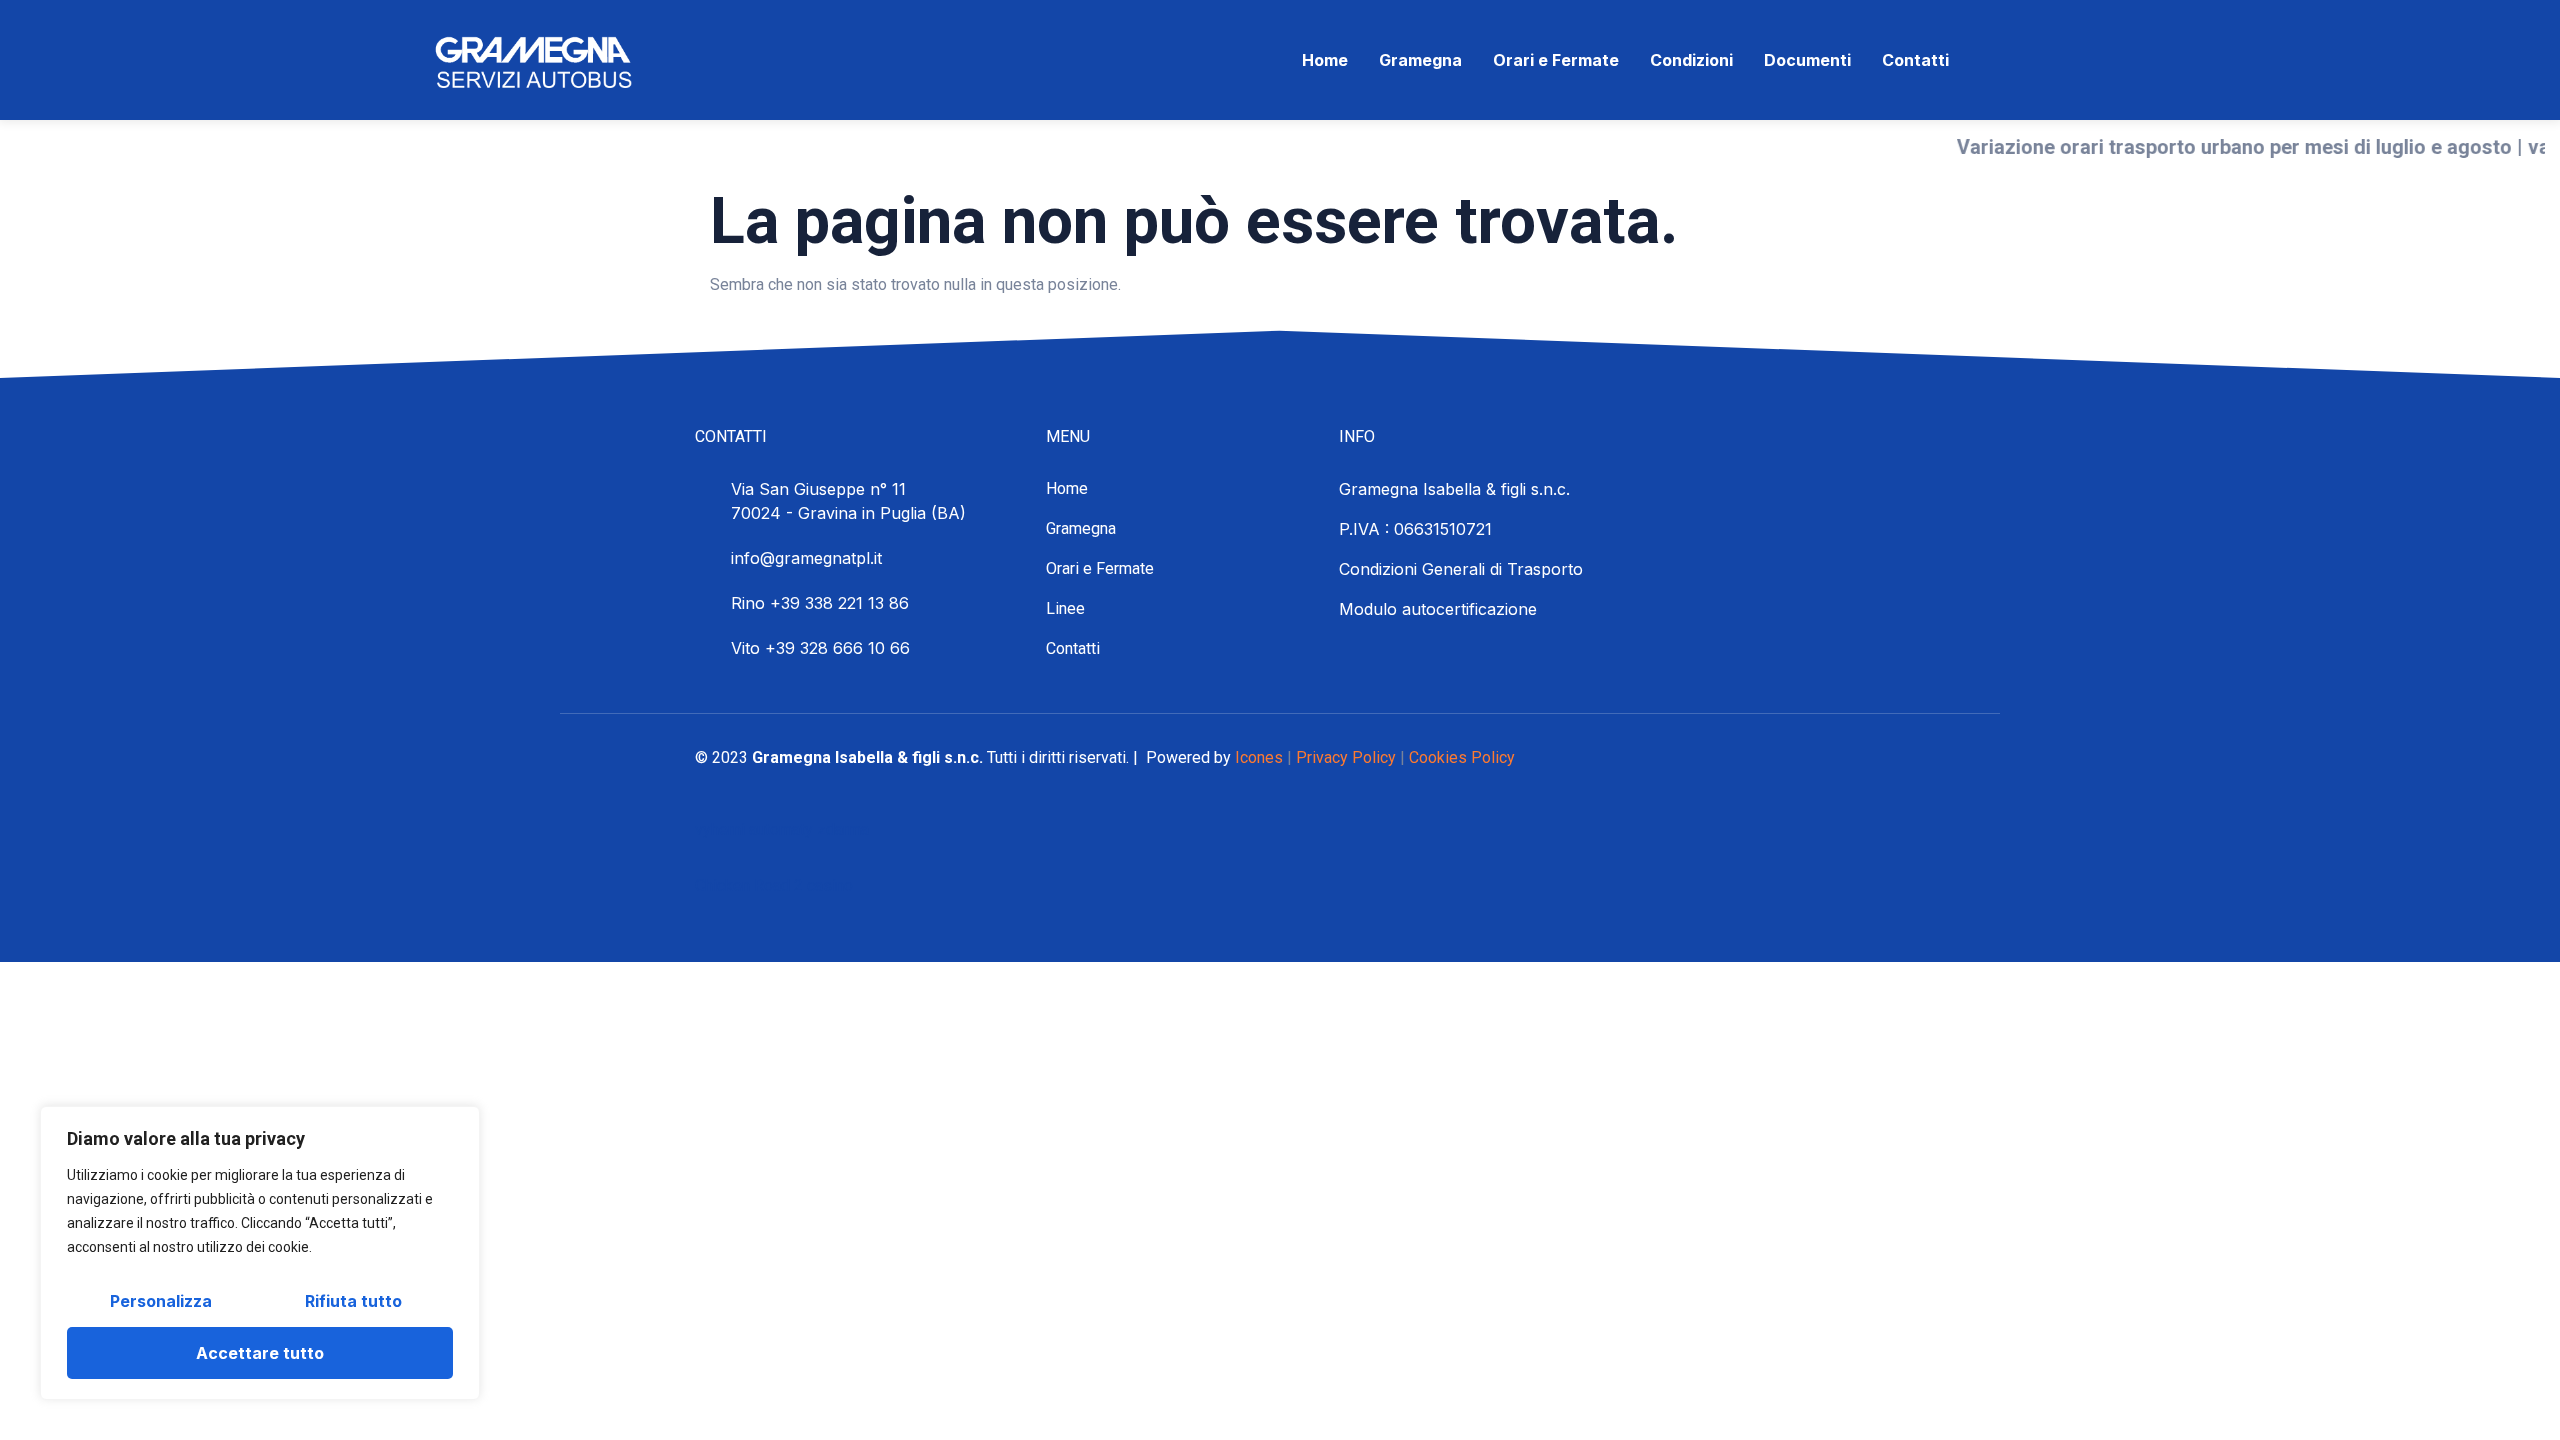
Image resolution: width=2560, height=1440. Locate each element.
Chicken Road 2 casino (774, 885)
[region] (260, 1253)
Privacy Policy (1346, 757)
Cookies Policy (1462, 757)
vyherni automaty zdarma (782, 829)
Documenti (1807, 60)
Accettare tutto (260, 1353)
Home (1325, 60)
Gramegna (1420, 60)
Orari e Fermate (1556, 60)
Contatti (1915, 60)
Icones (1259, 757)
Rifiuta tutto (353, 1301)
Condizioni (1691, 60)
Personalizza (161, 1301)
